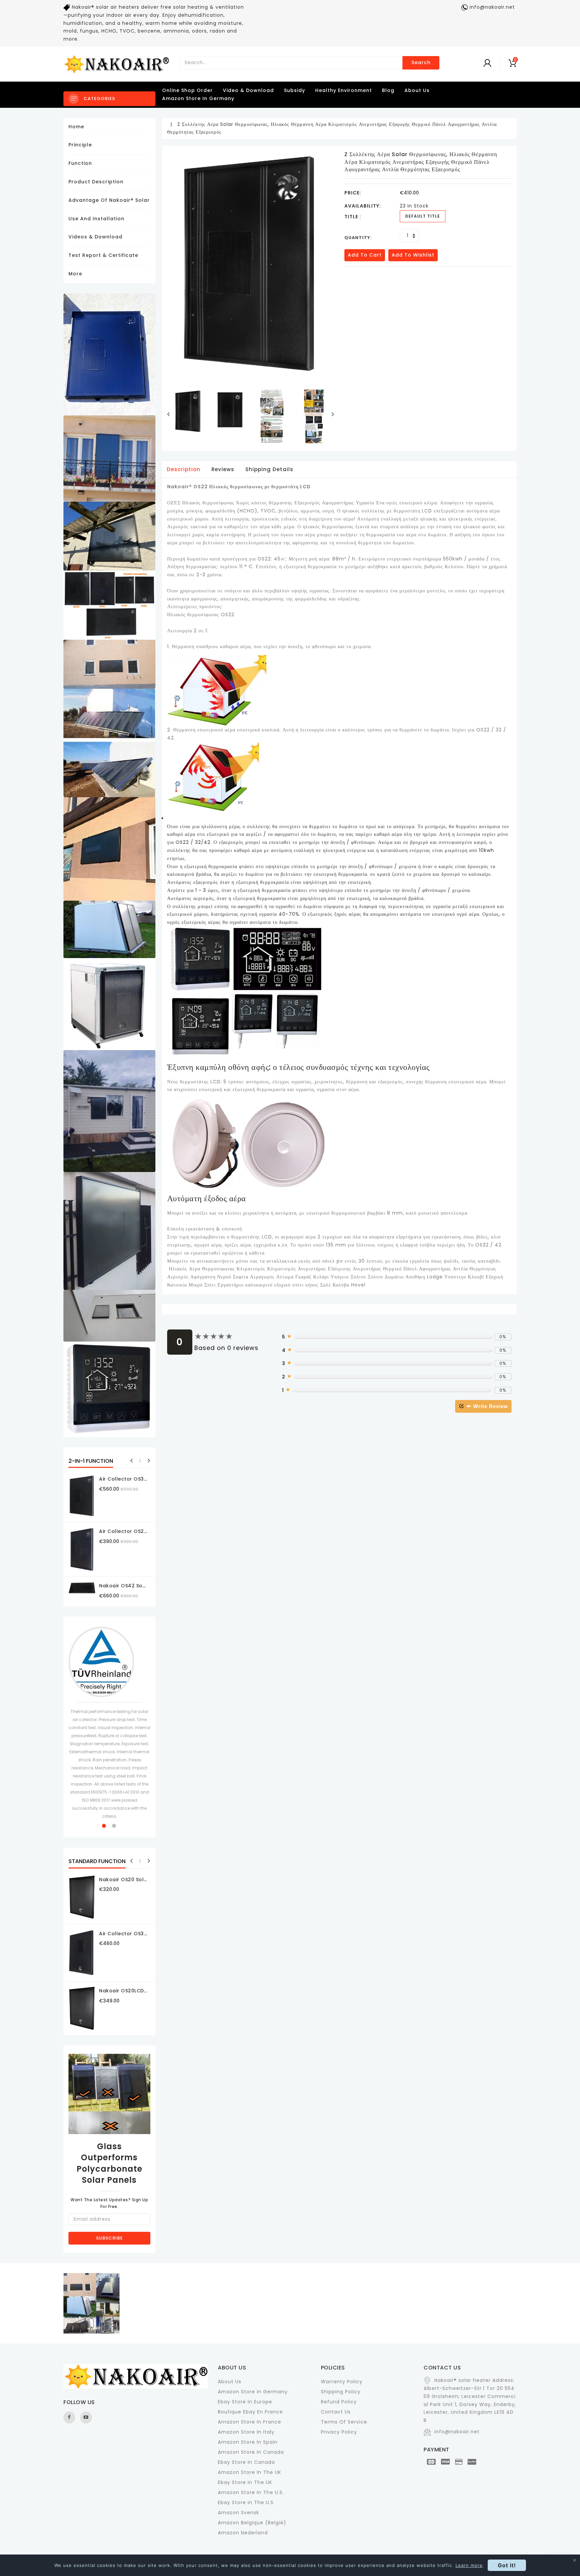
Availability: (363, 206)
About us (230, 2382)
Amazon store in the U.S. (251, 2492)
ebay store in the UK (245, 2482)
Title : (353, 217)
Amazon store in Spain (248, 2442)
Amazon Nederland (243, 2533)
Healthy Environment (344, 90)
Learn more (469, 2565)
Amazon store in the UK (250, 2472)
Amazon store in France (250, 2422)
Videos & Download (95, 237)
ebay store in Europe (245, 2402)
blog (388, 90)
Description (184, 469)
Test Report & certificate (103, 255)
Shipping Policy (341, 2392)
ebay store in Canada (246, 2462)
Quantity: (358, 238)
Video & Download (248, 90)
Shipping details (269, 469)
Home (76, 127)
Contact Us (336, 2412)
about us (417, 90)
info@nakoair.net (457, 2432)
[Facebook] (69, 2417)
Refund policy (339, 2402)
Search (421, 62)
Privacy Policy (339, 2432)
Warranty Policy (342, 2382)
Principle (80, 145)
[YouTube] (86, 2417)
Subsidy (295, 90)
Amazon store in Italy (246, 2432)
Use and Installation (96, 219)
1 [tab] (104, 1826)
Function (80, 163)
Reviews (223, 469)
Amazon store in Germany (198, 98)
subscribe (109, 2238)
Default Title (423, 216)
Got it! (507, 2565)
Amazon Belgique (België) (252, 2523)
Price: (353, 193)
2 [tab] (114, 1826)
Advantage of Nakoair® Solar (109, 200)
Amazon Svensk (238, 2513)
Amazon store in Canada (251, 2452)
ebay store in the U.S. (246, 2502)
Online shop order (187, 90)
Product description (96, 182)
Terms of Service (344, 2422)
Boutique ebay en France (250, 2412)
